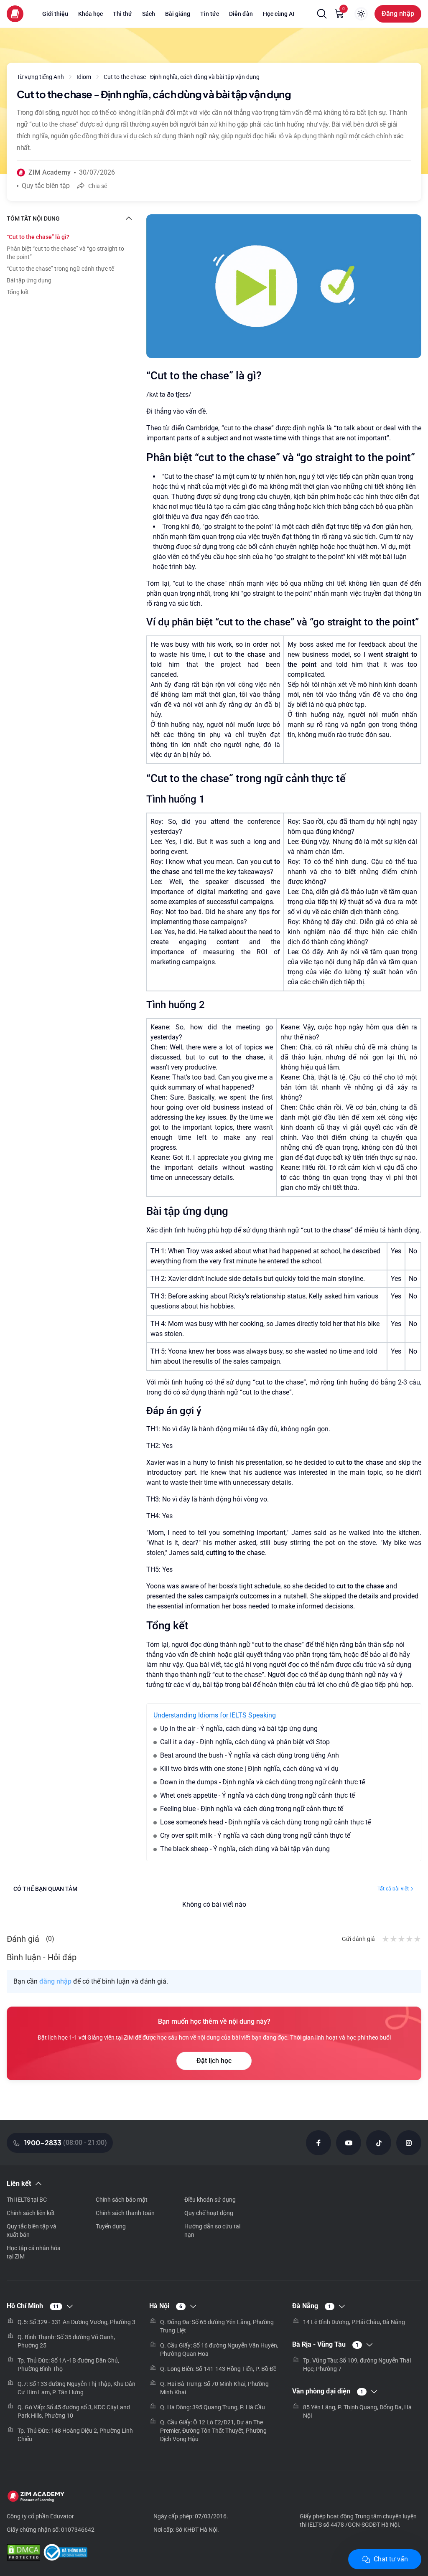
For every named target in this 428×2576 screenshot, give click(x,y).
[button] (322, 14)
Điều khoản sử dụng (210, 2200)
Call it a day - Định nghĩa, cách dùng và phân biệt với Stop (245, 1742)
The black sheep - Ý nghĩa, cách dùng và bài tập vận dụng (245, 1849)
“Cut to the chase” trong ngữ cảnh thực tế (60, 269)
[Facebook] (318, 2143)
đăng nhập (55, 1981)
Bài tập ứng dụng (29, 280)
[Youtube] (349, 2143)
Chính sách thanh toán (125, 2213)
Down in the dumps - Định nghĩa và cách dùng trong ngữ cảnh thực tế (262, 1782)
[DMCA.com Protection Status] (23, 2553)
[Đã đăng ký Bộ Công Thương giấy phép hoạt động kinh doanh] (65, 2553)
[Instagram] (409, 2143)
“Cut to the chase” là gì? (38, 237)
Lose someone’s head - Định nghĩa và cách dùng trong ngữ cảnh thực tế (265, 1822)
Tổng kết (18, 292)
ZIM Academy (50, 172)
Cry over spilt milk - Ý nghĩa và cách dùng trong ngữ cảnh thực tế (255, 1835)
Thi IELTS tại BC (27, 2200)
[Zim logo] (15, 14)
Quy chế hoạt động (209, 2213)
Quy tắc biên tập (46, 186)
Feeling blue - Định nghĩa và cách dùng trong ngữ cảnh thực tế (252, 1809)
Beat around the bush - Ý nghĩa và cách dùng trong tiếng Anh (250, 1755)
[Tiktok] (379, 2143)
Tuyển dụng (111, 2226)
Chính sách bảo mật (122, 2200)
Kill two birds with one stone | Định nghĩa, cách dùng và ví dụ (249, 1769)
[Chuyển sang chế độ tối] (361, 14)
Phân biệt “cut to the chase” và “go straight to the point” (65, 253)
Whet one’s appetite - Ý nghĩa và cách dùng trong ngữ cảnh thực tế (257, 1795)
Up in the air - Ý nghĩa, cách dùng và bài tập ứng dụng (239, 1729)
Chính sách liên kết (31, 2213)
